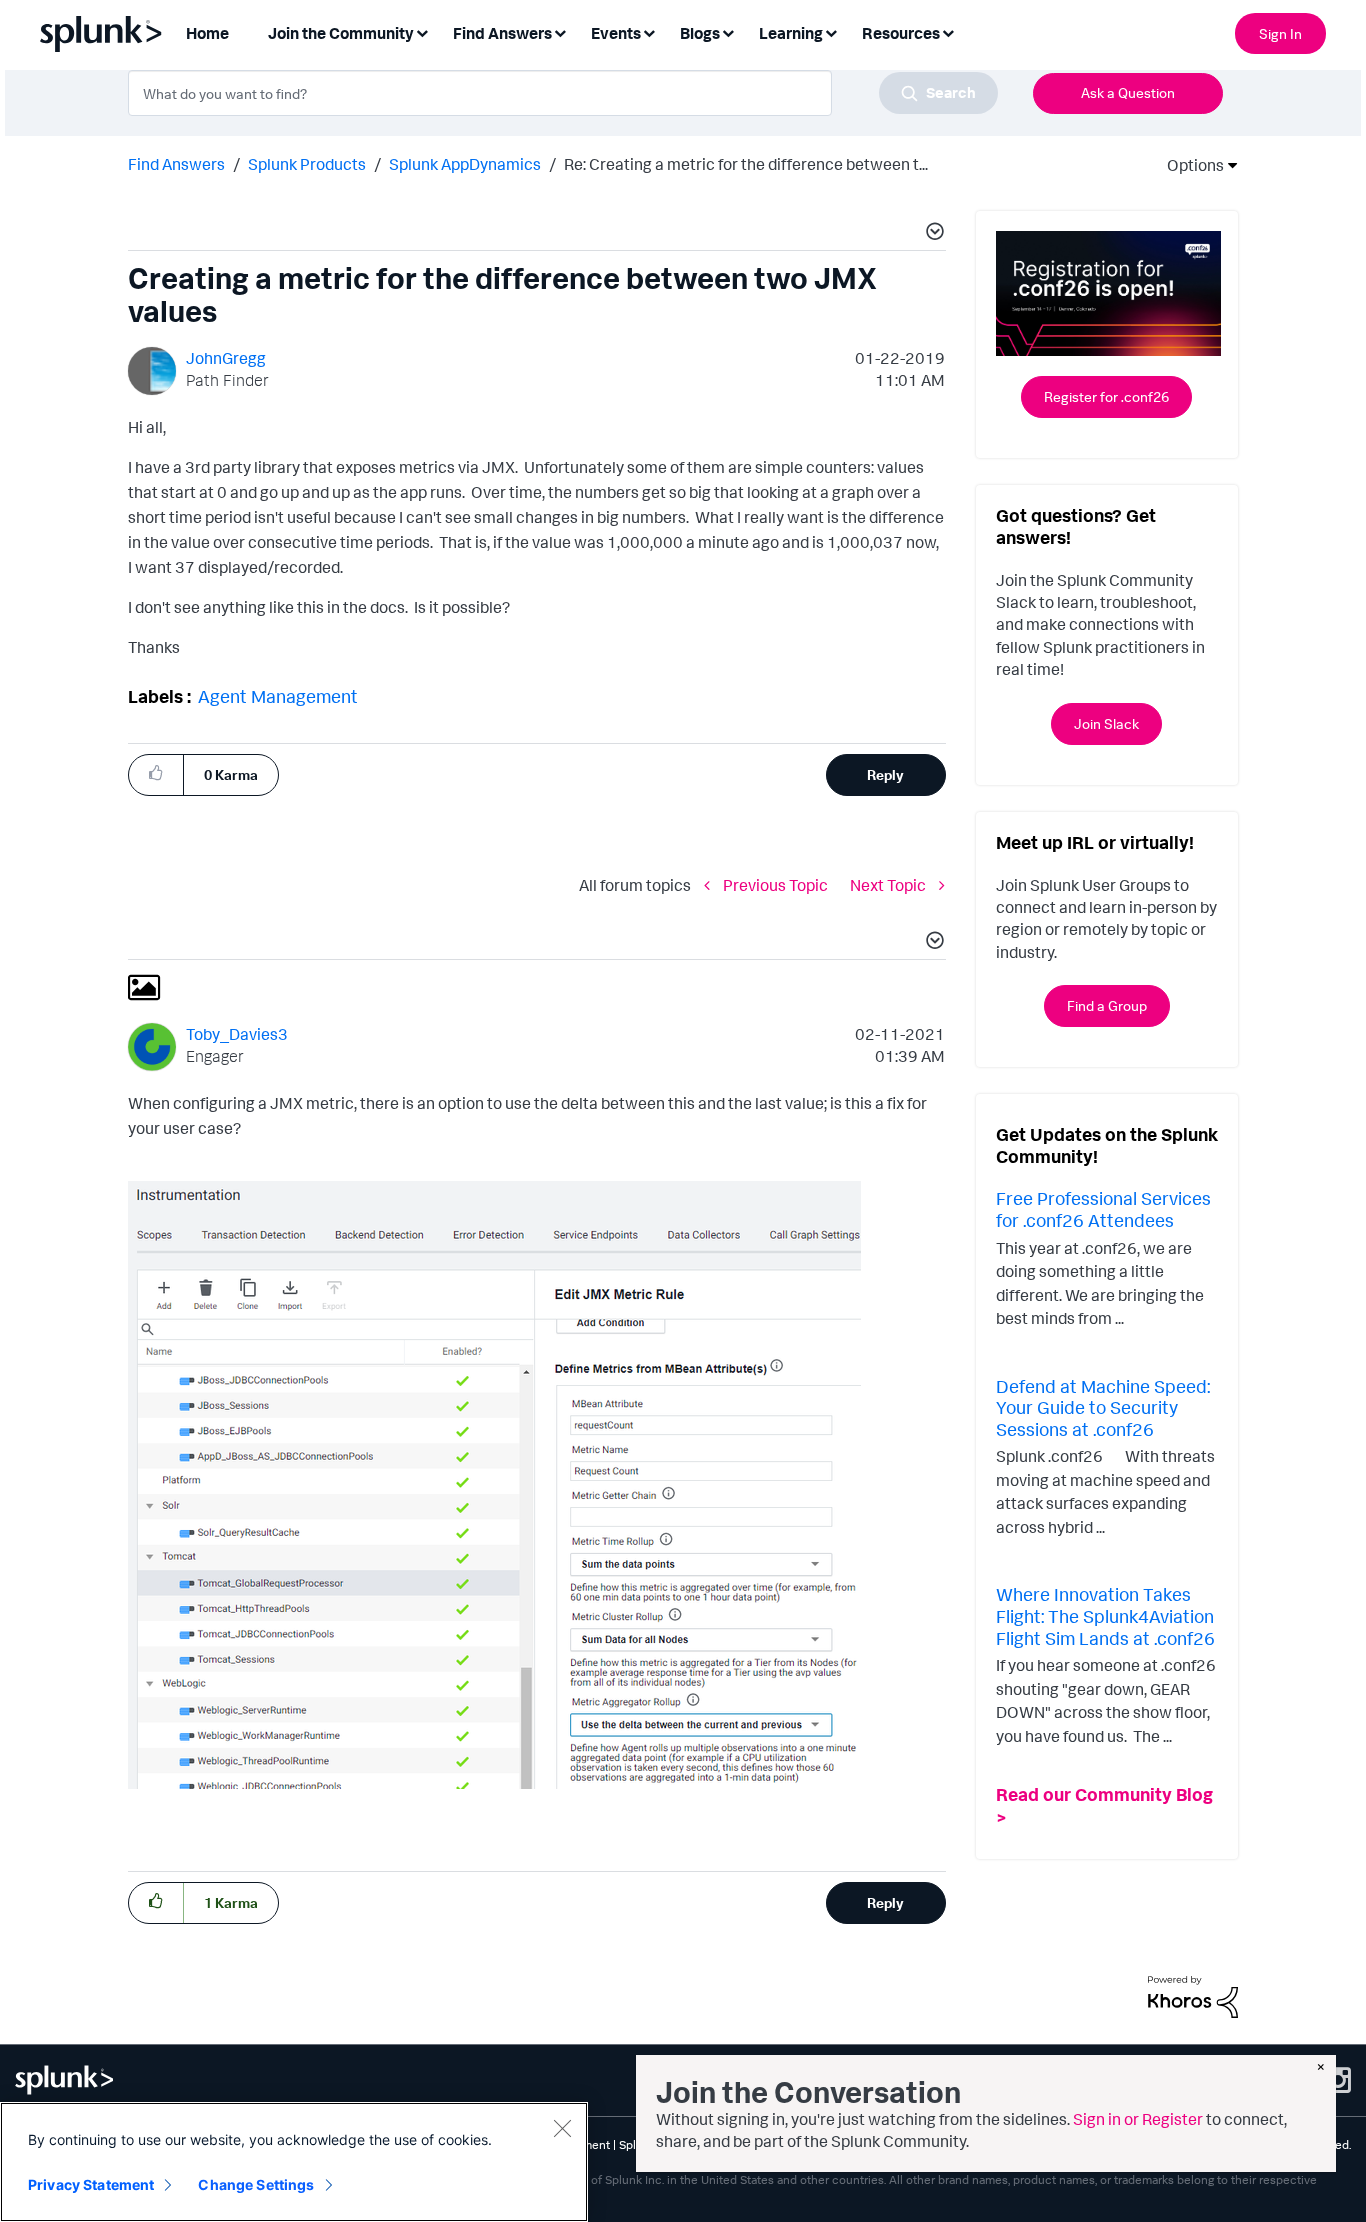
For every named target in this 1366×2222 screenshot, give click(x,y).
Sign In (1280, 33)
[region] (294, 2162)
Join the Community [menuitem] (341, 33)
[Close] (562, 2128)
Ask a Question (1128, 92)
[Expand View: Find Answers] (560, 31)
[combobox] (563, 93)
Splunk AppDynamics (465, 164)
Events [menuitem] (616, 33)
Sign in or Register (1138, 2119)
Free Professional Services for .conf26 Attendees (1103, 1209)
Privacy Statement (91, 2184)
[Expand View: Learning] (831, 31)
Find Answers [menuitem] (502, 33)
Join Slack (1106, 723)
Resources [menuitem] (901, 33)
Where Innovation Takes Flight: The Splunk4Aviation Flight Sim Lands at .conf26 (1105, 1615)
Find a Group (1107, 1005)
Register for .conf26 (1106, 396)
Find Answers (176, 164)
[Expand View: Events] (649, 31)
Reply (885, 774)
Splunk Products (307, 164)
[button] (932, 234)
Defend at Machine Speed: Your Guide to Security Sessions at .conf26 (1103, 1407)
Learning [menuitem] (791, 33)
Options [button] (1189, 165)
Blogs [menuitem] (700, 33)
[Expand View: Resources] (948, 31)
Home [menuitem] (207, 33)
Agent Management (278, 696)
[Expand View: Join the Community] (422, 31)
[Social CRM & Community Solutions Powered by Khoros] (1193, 1995)
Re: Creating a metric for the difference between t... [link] (746, 164)
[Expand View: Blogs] (728, 31)
